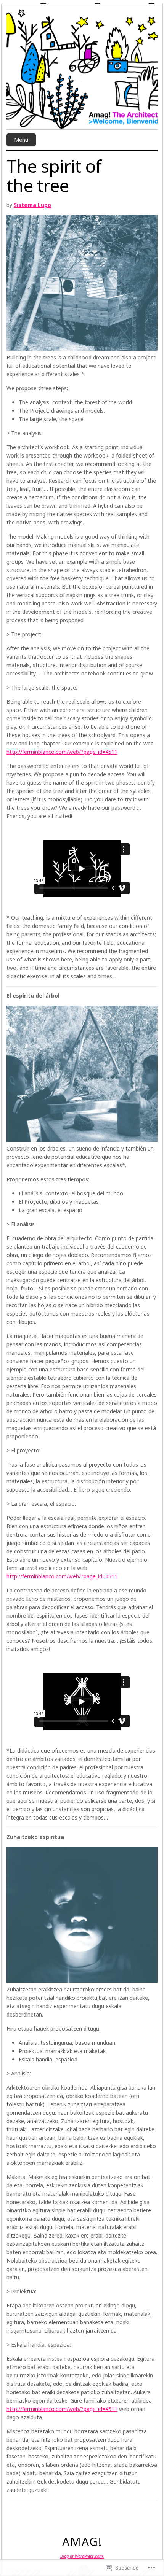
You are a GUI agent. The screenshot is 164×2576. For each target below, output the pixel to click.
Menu (21, 140)
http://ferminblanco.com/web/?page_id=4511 (62, 752)
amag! (82, 2542)
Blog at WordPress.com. (82, 2556)
